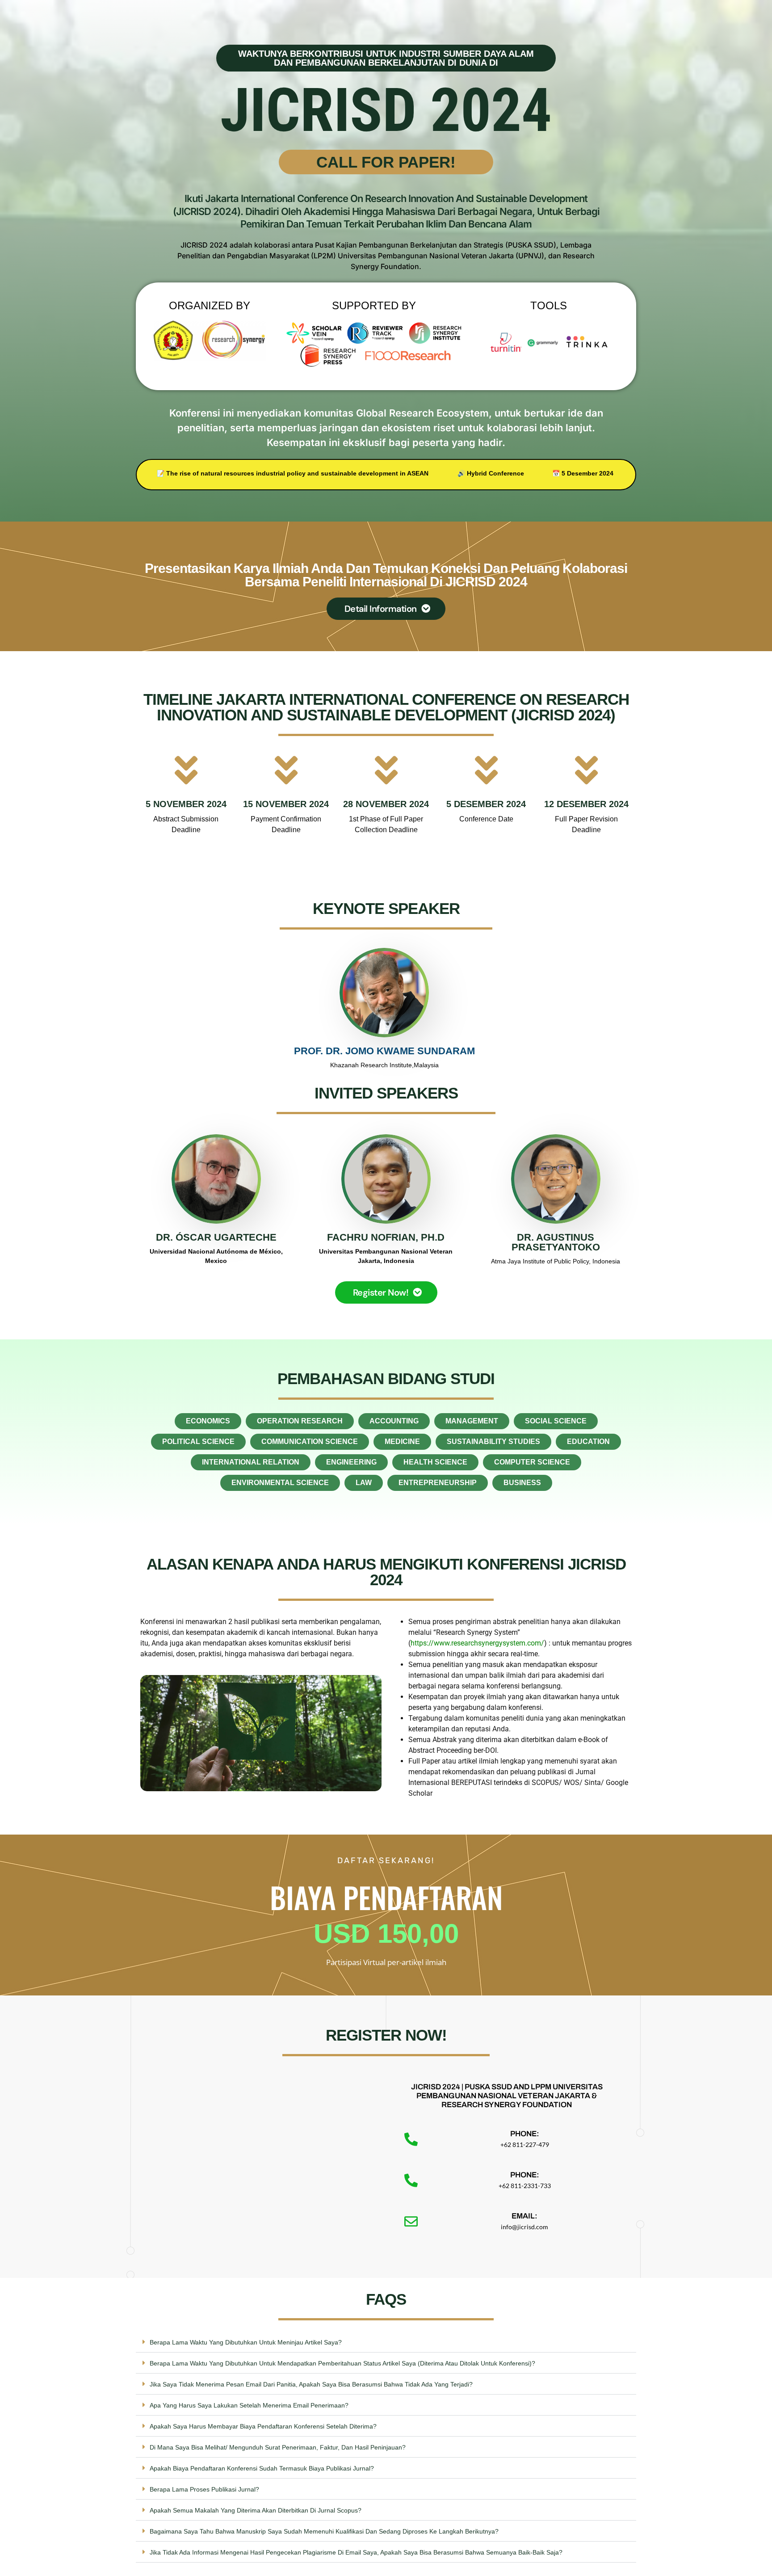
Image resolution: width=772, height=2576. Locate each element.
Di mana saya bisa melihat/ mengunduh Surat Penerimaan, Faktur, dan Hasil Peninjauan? (278, 2447)
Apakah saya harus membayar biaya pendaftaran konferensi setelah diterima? (263, 2426)
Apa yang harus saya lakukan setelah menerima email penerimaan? (249, 2405)
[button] (386, 2342)
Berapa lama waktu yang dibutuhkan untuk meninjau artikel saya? (246, 2342)
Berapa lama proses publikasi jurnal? (204, 2489)
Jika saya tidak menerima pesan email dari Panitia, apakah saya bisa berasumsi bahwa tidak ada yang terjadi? (311, 2384)
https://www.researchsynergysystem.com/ (477, 1643)
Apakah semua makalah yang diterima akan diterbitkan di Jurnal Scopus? (256, 2510)
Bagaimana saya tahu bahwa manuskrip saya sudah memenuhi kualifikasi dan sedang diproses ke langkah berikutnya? (324, 2531)
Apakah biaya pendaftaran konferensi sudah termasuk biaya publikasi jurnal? (262, 2468)
